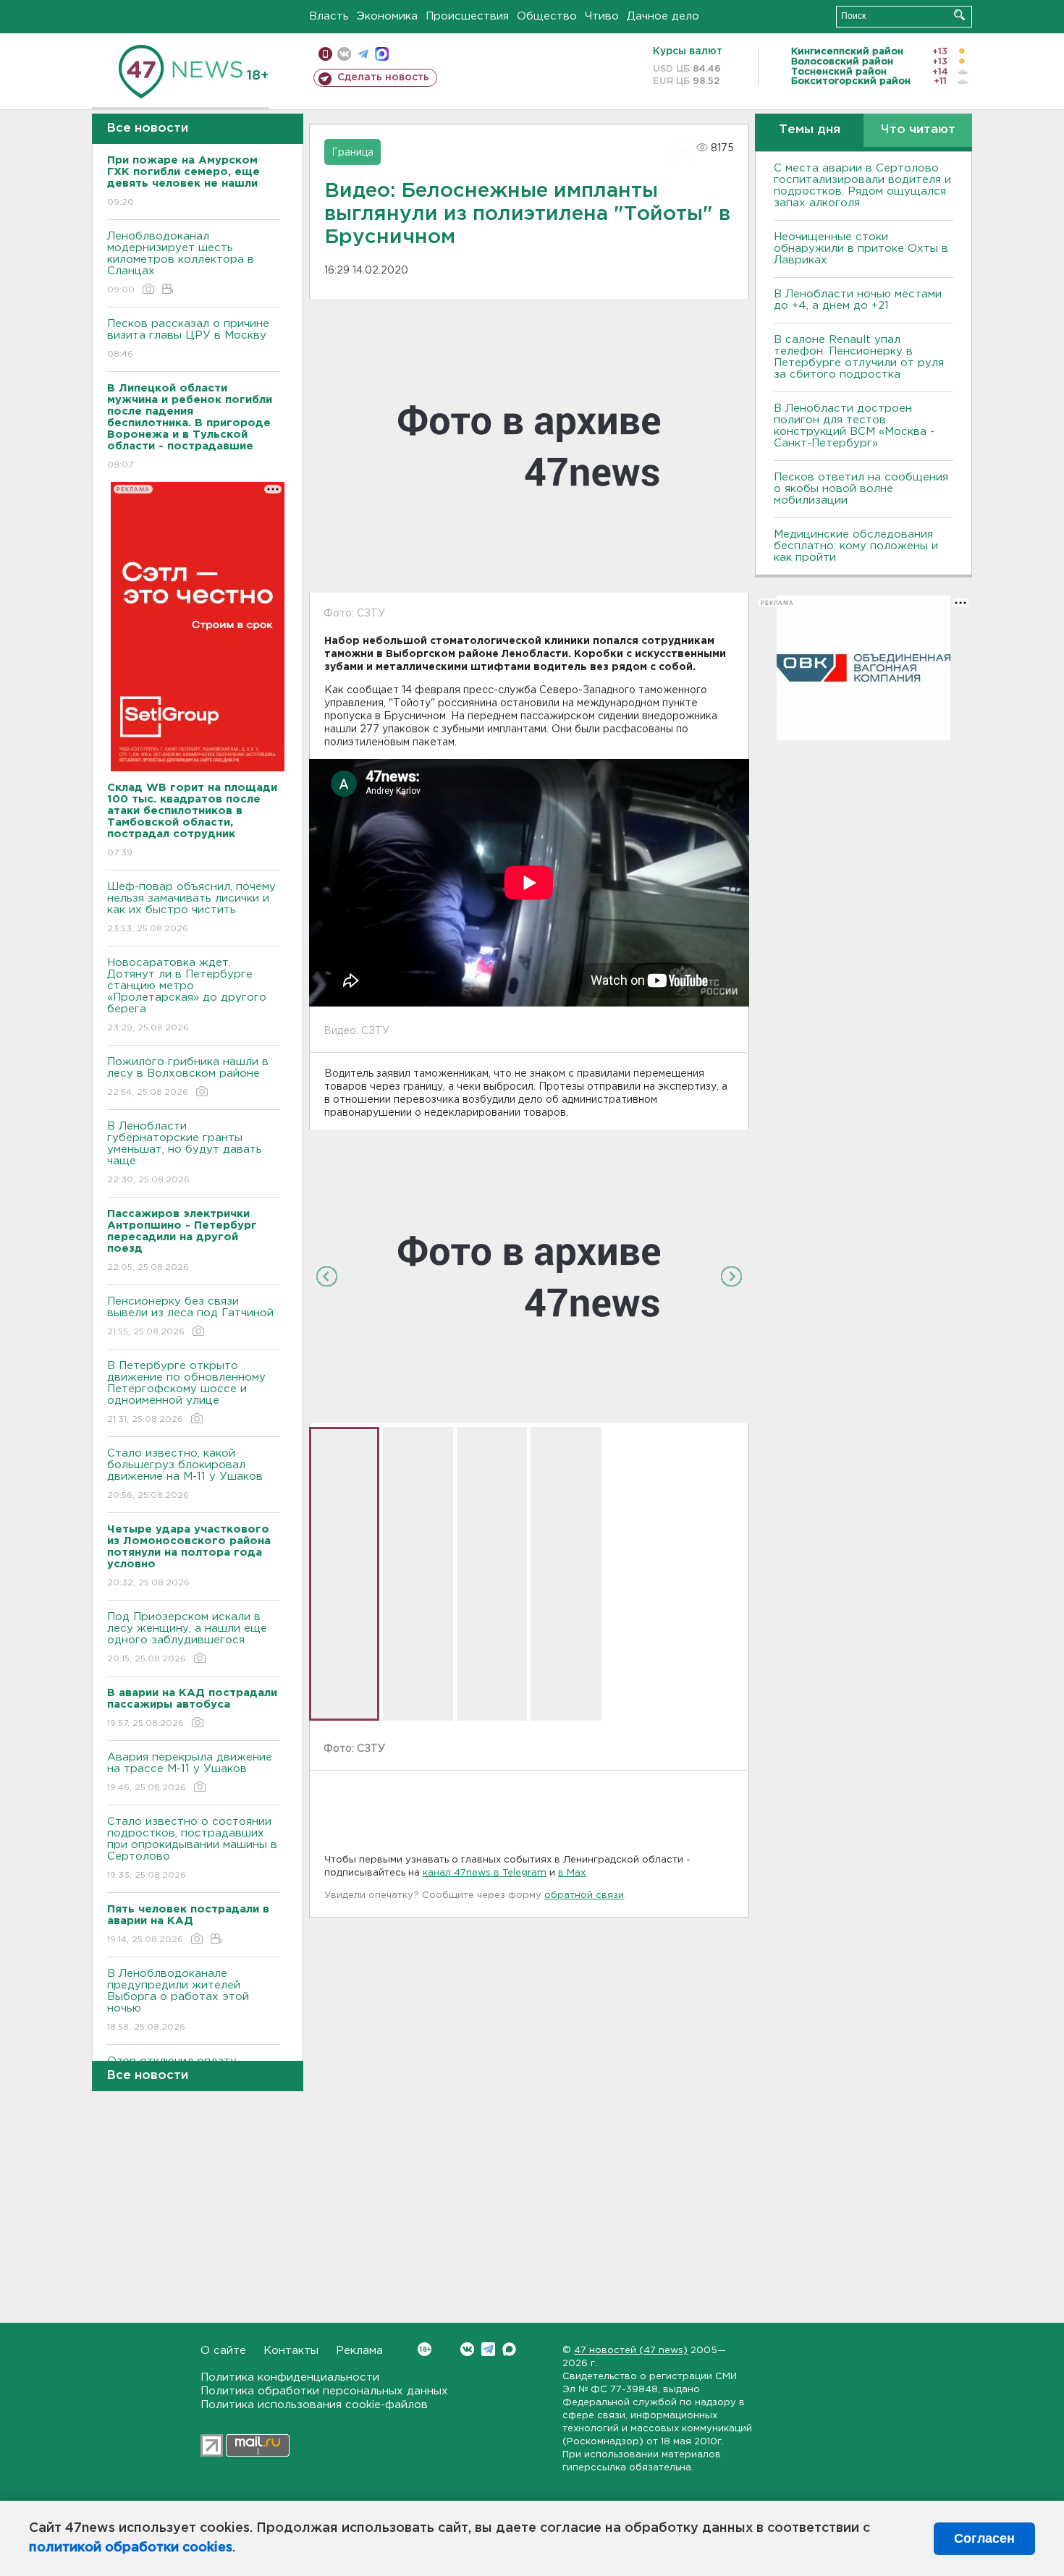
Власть (329, 16)
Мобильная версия (325, 54)
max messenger (382, 54)
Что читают (918, 130)
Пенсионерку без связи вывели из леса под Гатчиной (190, 1316)
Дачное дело (663, 16)
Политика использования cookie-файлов (314, 2405)
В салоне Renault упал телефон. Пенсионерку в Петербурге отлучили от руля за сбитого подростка (859, 357)
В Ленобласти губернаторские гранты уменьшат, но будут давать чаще (185, 1153)
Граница (352, 153)
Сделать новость (383, 77)
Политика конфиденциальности (290, 2377)
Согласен (984, 2538)
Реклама (359, 2351)
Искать (959, 15)
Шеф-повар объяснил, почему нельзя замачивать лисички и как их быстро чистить (191, 907)
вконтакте (344, 54)
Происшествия (467, 16)
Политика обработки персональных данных (324, 2391)
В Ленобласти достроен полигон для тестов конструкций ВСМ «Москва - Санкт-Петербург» (854, 426)
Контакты (291, 2351)
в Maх (572, 1873)
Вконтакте (467, 2349)
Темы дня (810, 130)
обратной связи (584, 1895)
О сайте (223, 2351)
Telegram (488, 2349)
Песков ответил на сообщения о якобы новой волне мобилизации (861, 489)
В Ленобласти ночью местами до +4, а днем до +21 (858, 300)
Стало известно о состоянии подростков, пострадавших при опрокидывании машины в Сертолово (192, 1848)
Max (509, 2349)
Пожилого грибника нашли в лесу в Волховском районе (188, 1077)
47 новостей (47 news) (631, 2351)
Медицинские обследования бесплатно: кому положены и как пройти (856, 546)
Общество (547, 16)
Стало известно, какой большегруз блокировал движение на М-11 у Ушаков (185, 1474)
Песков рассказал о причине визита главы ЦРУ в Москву (188, 339)
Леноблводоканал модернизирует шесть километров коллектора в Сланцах (181, 263)
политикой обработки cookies (131, 2548)
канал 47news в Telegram (485, 1873)
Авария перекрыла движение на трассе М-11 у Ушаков (190, 1772)
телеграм (363, 54)
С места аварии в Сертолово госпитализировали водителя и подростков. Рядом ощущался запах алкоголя (862, 186)
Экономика (387, 16)
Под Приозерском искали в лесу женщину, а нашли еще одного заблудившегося (187, 1637)
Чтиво (602, 16)
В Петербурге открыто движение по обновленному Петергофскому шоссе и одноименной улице (186, 1392)
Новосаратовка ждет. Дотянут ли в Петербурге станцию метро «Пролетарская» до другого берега (187, 995)
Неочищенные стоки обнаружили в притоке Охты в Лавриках (861, 249)
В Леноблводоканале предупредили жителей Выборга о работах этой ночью (178, 2000)
